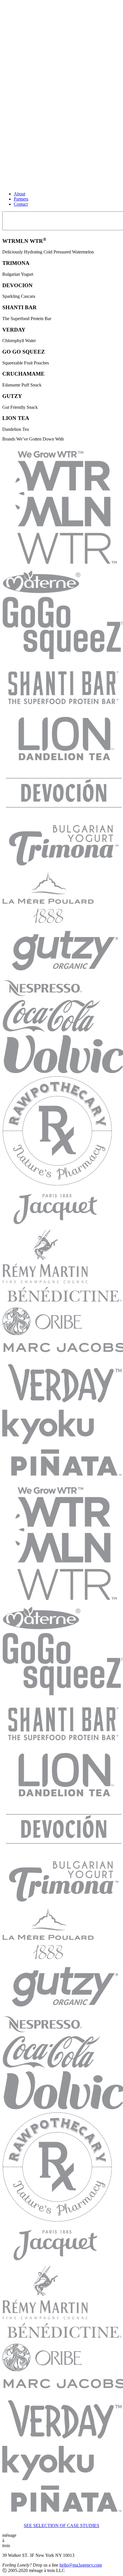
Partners (21, 199)
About (19, 194)
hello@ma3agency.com (81, 2565)
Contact (21, 204)
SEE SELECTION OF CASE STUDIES (61, 2526)
